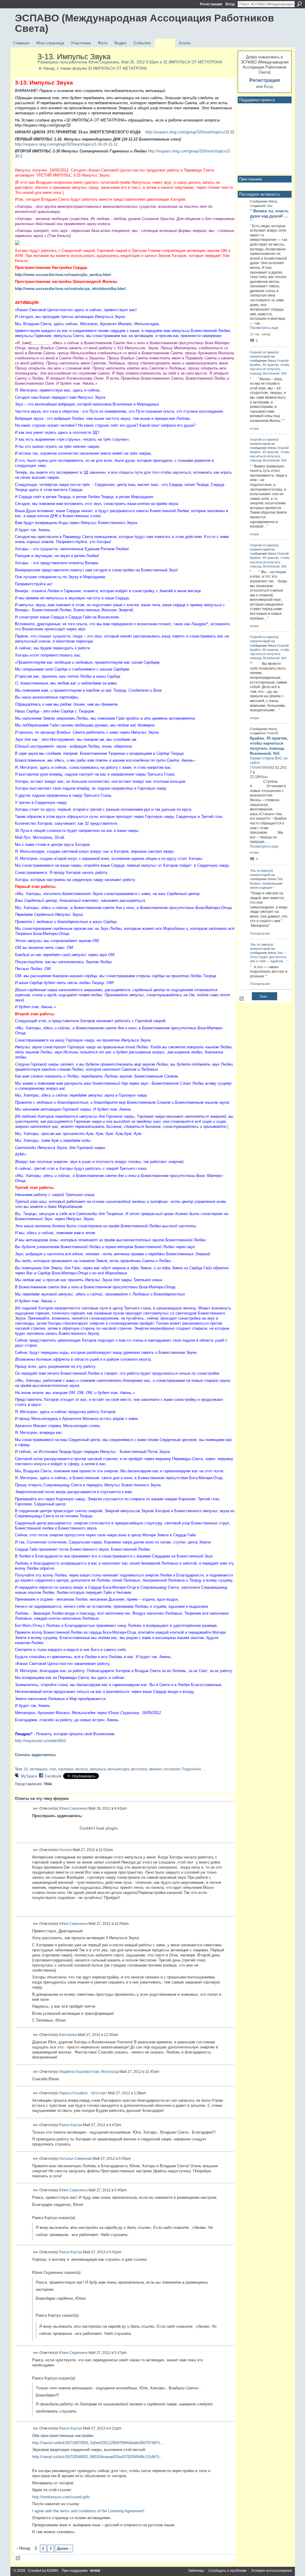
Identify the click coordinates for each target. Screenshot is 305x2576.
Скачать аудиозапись (35, 1755)
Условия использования (271, 2571)
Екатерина (68, 2035)
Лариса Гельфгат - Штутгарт (83, 2093)
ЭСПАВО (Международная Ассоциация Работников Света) (144, 23)
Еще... (265, 996)
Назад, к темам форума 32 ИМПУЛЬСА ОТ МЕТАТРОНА (95, 68)
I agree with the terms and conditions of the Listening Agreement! (88, 2511)
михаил (155, 1769)
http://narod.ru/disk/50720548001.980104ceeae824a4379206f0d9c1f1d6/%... (98, 2457)
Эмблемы (196, 2571)
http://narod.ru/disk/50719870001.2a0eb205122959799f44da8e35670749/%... (98, 2443)
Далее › (64, 2548)
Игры (263, 777)
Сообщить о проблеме (228, 2571)
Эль (270, 206)
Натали (65, 1850)
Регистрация (211, 4)
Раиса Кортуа (71, 2125)
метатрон (139, 1769)
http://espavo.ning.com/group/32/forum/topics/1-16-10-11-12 (66, 144)
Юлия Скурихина (104, 62)
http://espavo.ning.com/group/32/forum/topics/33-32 (190, 132)
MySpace (29, 1776)
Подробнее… (193, 1769)
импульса (98, 1769)
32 (26, 1769)
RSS (18, 2558)
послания (172, 1769)
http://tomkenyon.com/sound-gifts (61, 2497)
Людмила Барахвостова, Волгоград (89, 2071)
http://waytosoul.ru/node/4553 (40, 1741)
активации (39, 1769)
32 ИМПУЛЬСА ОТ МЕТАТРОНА (193, 62)
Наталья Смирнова (75, 2158)
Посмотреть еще (264, 328)
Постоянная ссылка (36, 1809)
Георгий (256, 352)
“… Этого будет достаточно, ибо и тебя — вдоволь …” (269, 957)
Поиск (299, 4)
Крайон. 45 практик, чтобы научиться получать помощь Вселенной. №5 (270, 369)
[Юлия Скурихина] (24, 69)
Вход (230, 4)
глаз (53, 1769)
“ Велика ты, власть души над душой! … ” (269, 216)
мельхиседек (118, 1769)
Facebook (53, 1776)
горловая (66, 1769)
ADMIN (52, 2571)
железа (82, 1769)
